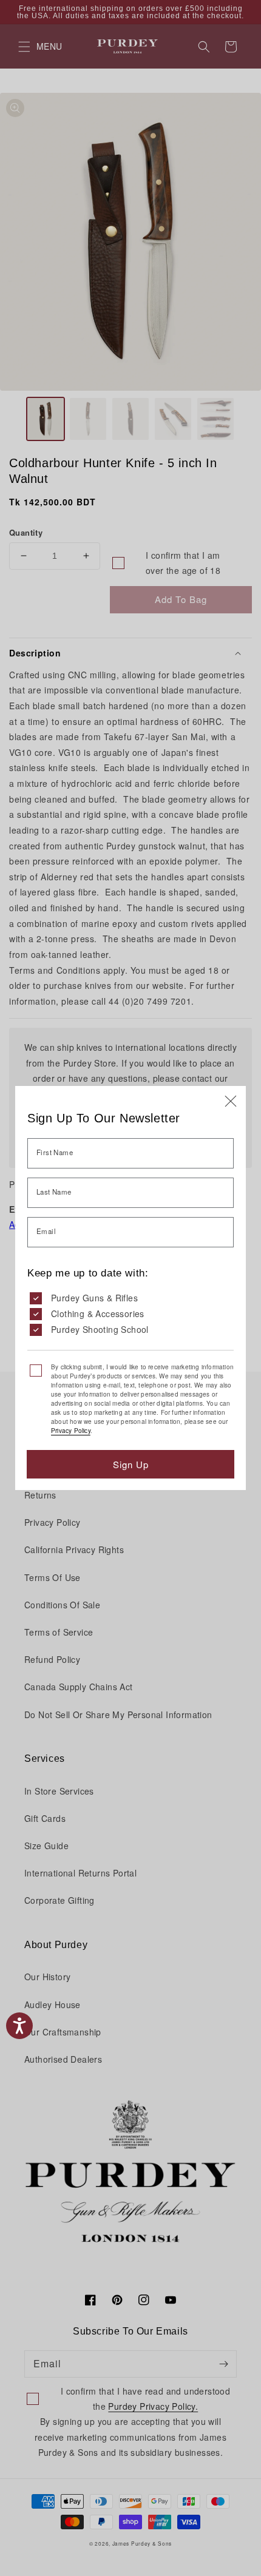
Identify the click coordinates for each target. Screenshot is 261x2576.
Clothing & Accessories (98, 1313)
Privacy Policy (71, 1431)
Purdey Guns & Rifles (94, 1298)
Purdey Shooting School (100, 1329)
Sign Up (131, 1464)
